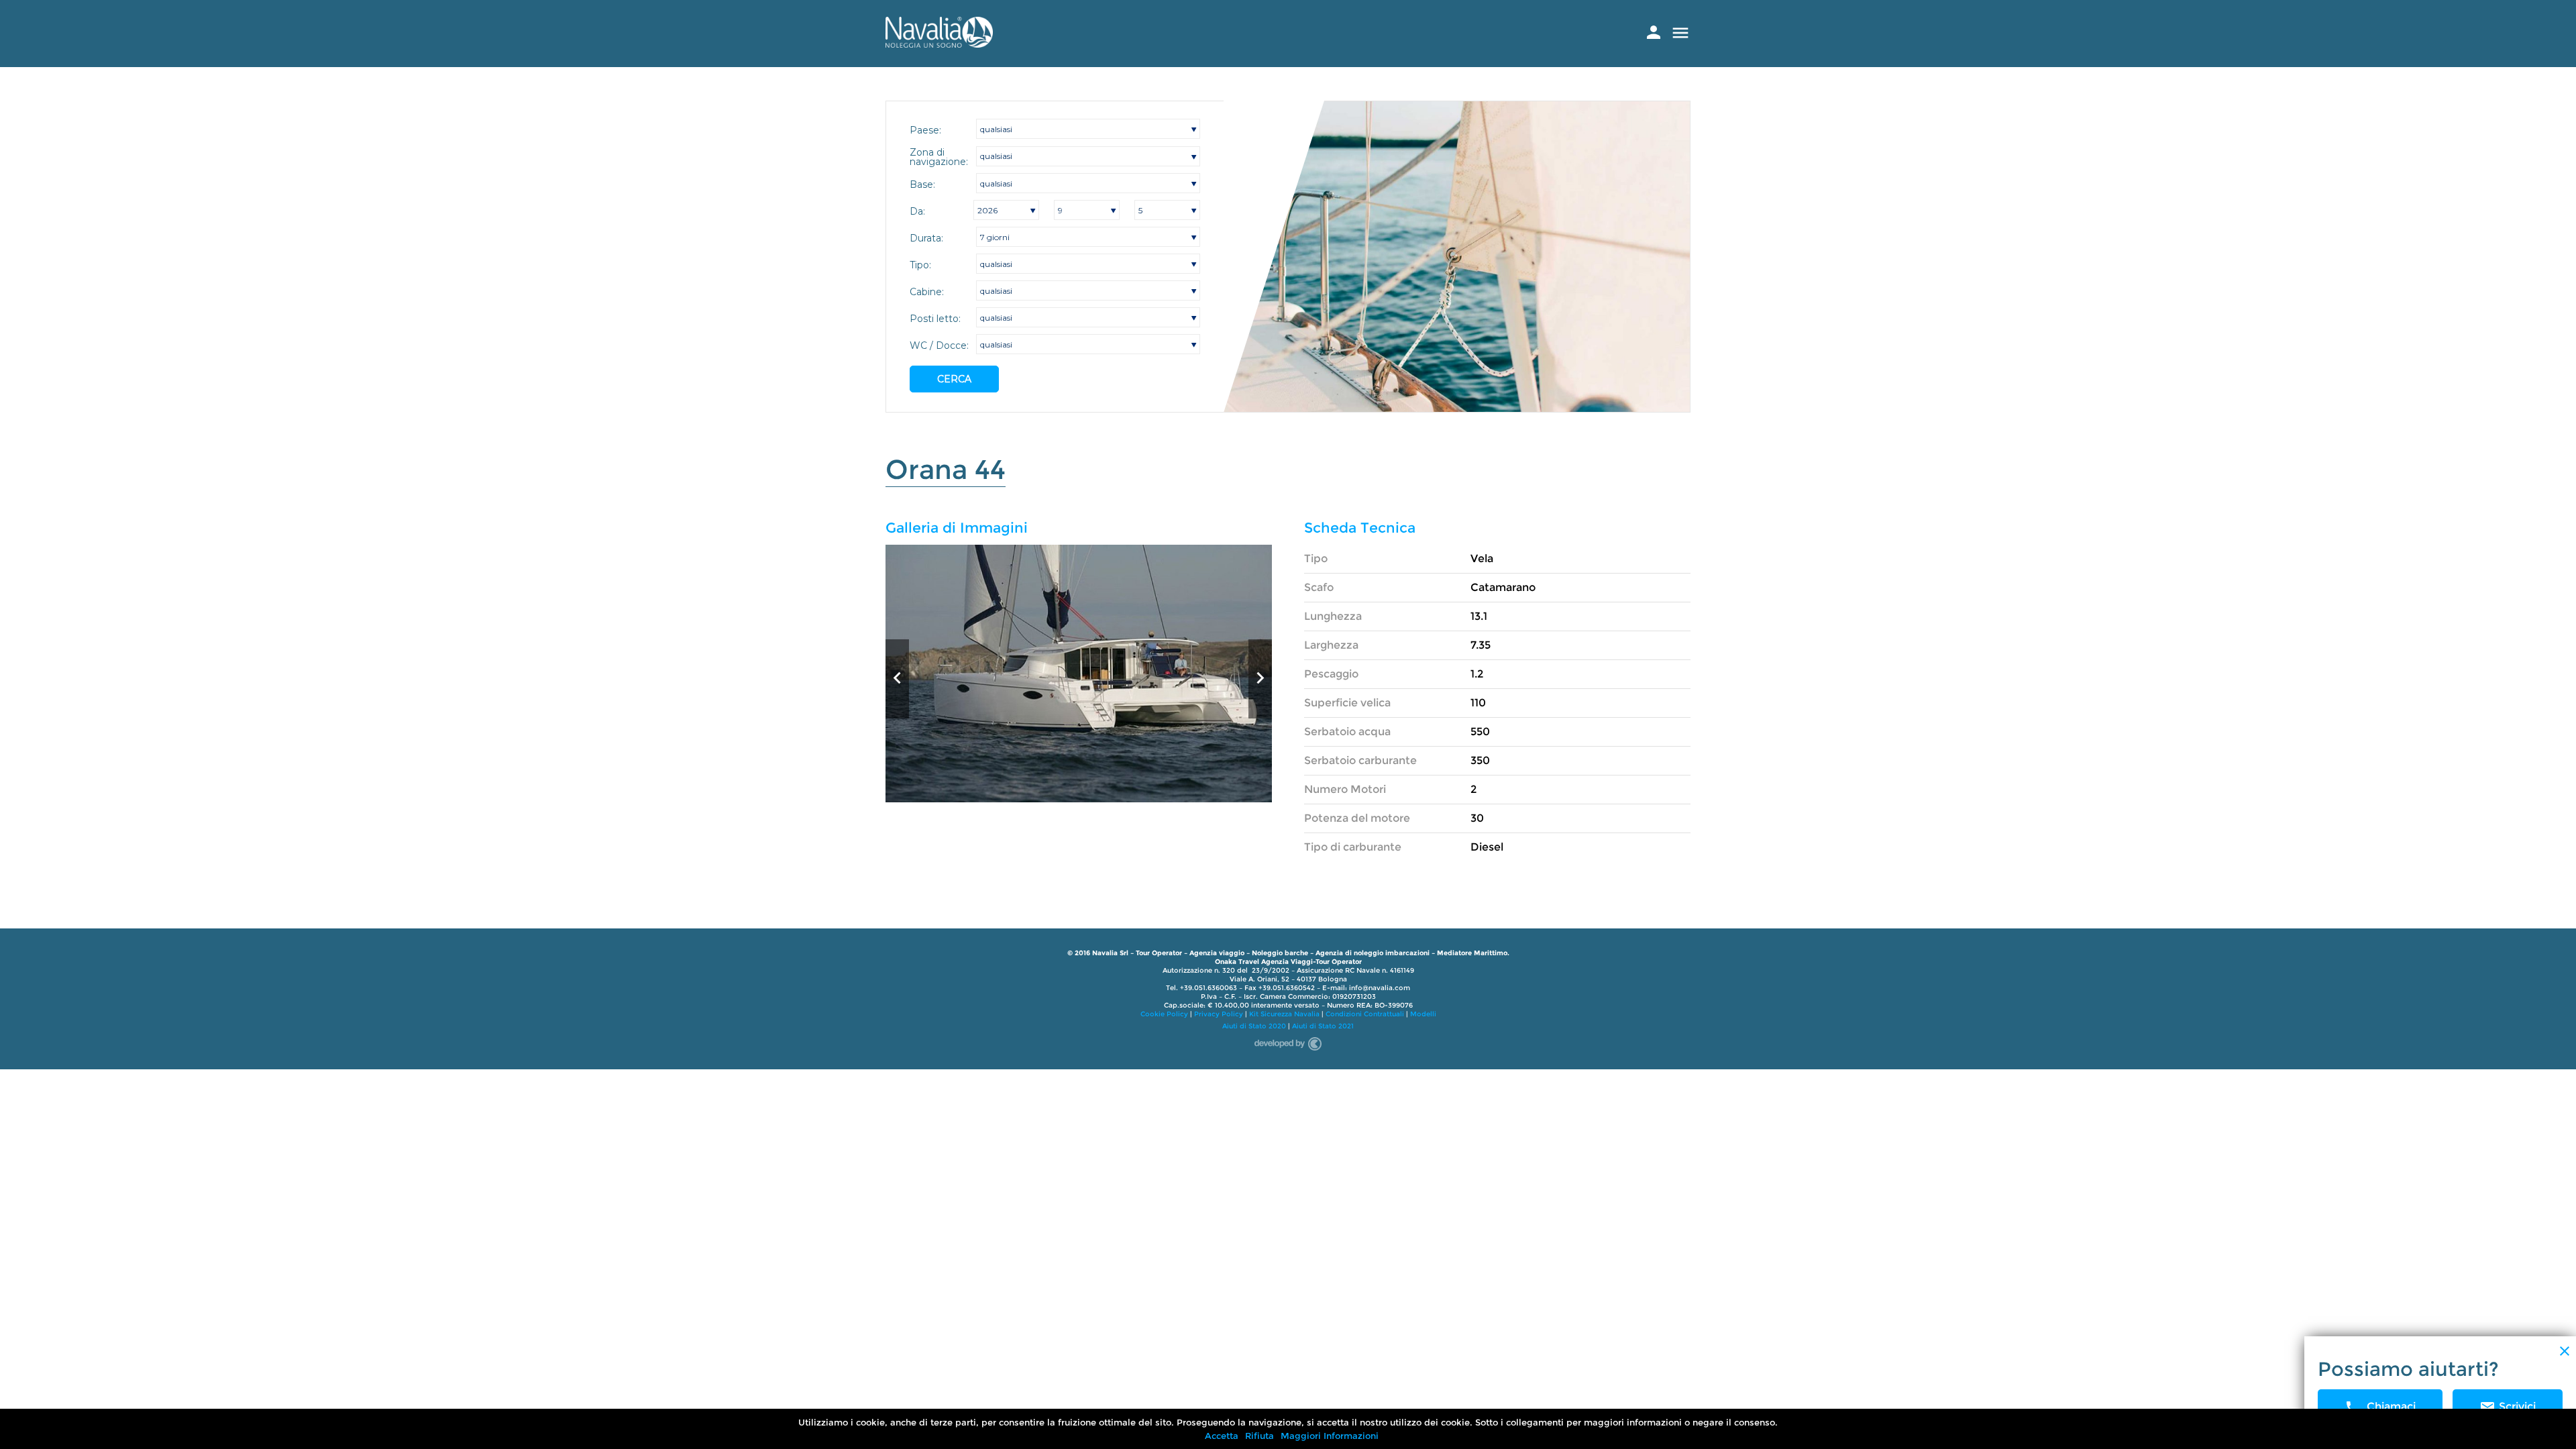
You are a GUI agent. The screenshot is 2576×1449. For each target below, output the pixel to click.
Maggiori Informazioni (1330, 1436)
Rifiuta (1259, 1436)
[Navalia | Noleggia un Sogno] (939, 44)
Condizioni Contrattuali (1365, 1014)
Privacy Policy (1219, 1014)
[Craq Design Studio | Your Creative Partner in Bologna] (1288, 1041)
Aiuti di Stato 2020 (1254, 1026)
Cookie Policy (1164, 1014)
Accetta (1222, 1436)
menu (1680, 33)
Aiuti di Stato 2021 (1323, 1026)
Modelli (1423, 1014)
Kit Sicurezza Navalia (1284, 1014)
